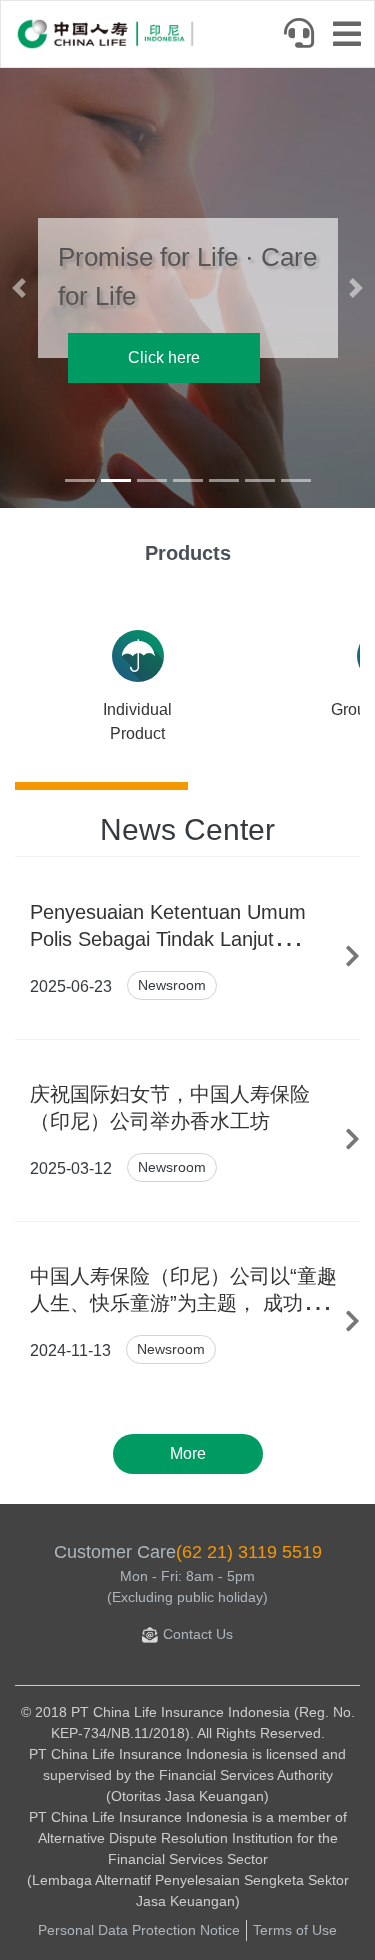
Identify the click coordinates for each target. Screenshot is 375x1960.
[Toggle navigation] (353, 36)
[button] (19, 288)
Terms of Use (295, 1930)
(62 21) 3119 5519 (249, 1552)
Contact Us (198, 1634)
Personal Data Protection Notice (139, 1930)
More (188, 1453)
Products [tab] (188, 553)
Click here (164, 357)
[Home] (106, 34)
